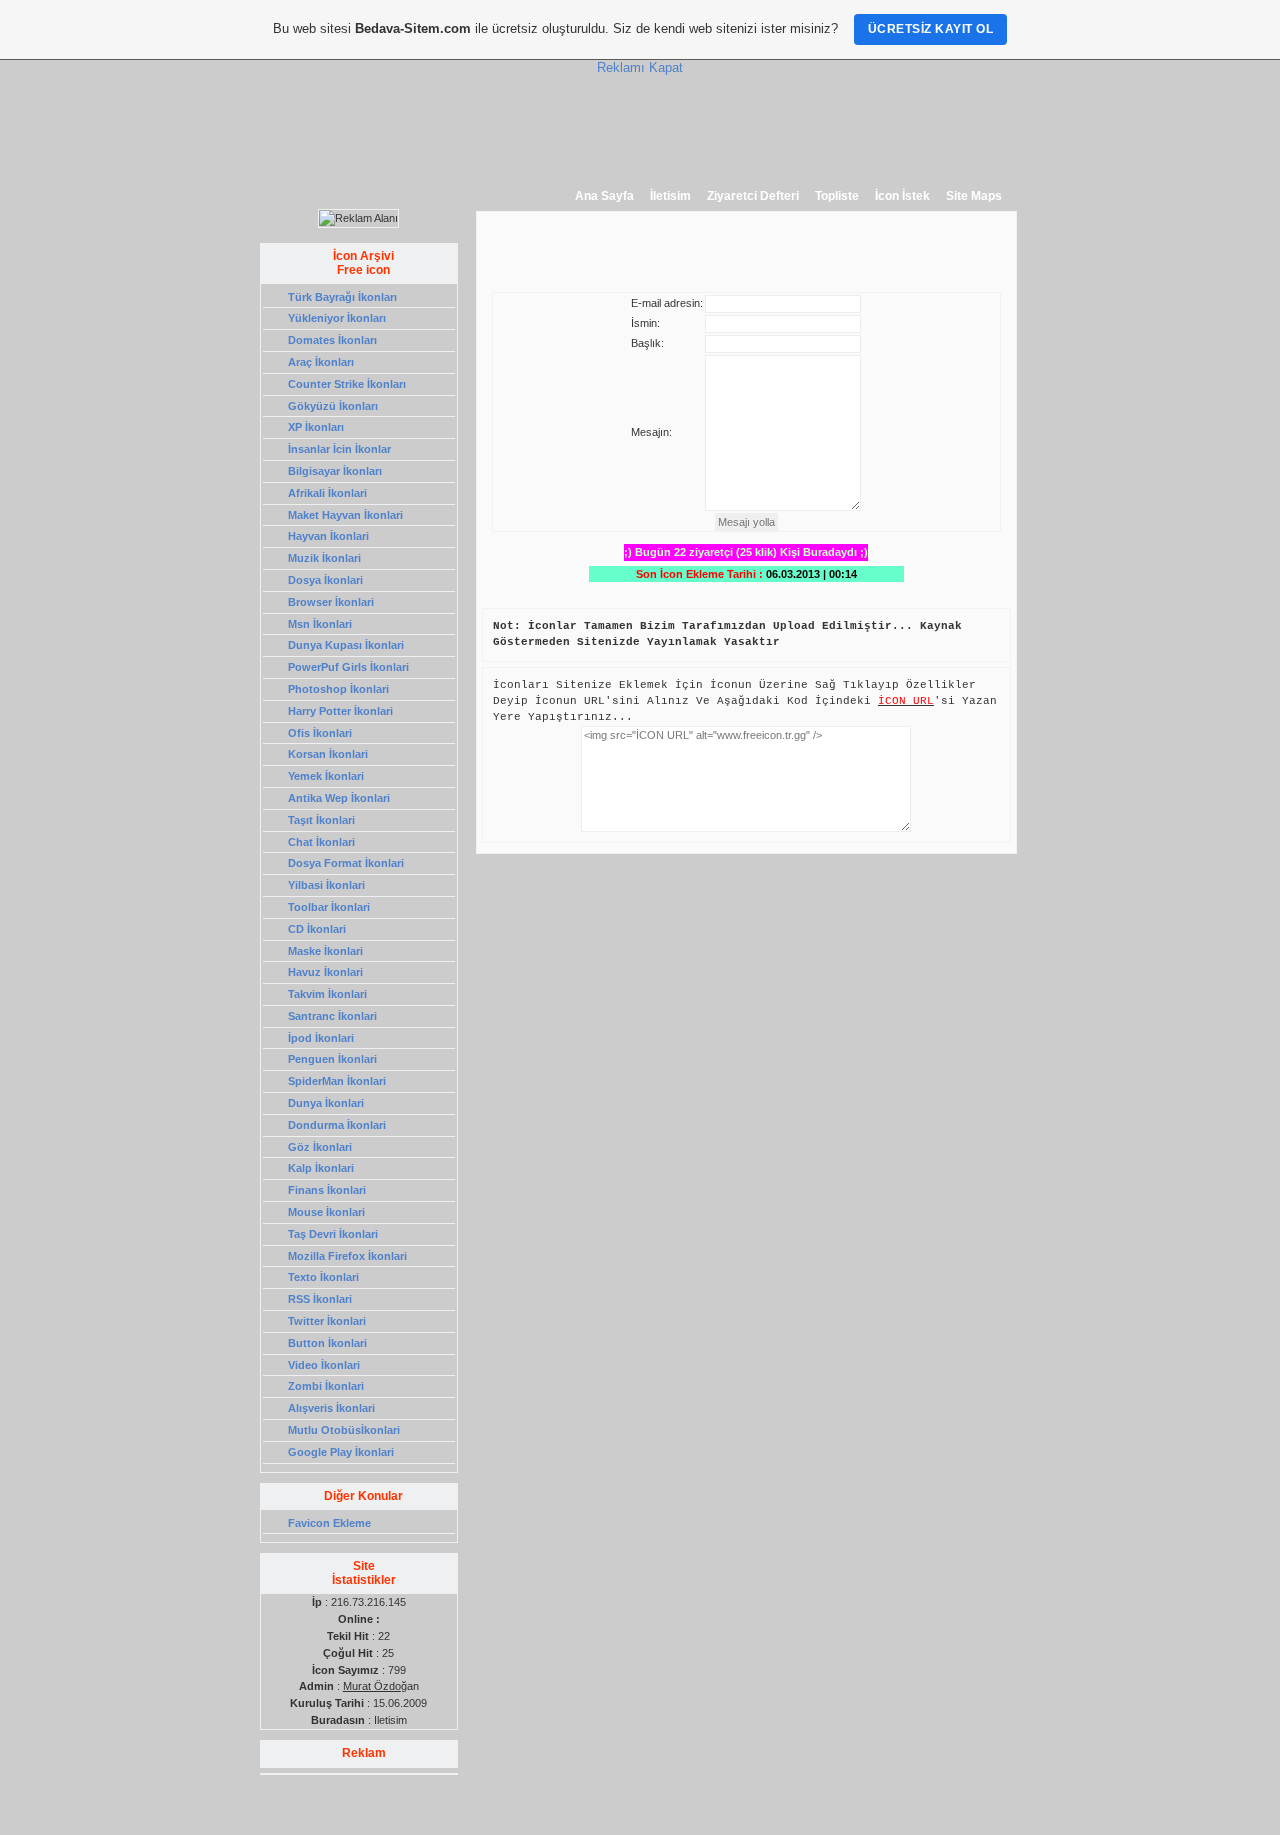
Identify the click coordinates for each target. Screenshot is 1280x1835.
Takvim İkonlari (327, 994)
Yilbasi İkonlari (326, 885)
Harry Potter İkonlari (340, 711)
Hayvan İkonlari (328, 536)
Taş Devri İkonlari (333, 1234)
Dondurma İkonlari (337, 1125)
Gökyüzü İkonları (333, 406)
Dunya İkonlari (326, 1103)
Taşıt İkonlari (321, 820)
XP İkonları (316, 427)
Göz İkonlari (320, 1147)
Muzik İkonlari (324, 558)
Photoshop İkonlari (338, 689)
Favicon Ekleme (329, 1523)
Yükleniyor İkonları (337, 318)
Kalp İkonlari (321, 1168)
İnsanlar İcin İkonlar (339, 449)
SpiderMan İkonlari (337, 1081)
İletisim (670, 196)
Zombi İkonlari (326, 1386)
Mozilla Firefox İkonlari (347, 1256)
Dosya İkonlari (325, 580)
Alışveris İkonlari (331, 1408)
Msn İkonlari (320, 624)
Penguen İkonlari (332, 1059)
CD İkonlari (317, 929)
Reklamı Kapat (640, 67)
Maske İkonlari (325, 951)
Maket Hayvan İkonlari (345, 515)
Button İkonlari (327, 1343)
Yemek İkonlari (326, 776)
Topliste (837, 196)
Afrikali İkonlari (327, 493)
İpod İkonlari (321, 1038)
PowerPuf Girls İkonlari (348, 667)
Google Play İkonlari (341, 1452)
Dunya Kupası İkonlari (346, 645)
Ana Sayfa (604, 196)
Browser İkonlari (331, 602)
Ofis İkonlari (320, 733)
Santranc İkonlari (332, 1016)
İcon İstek (902, 196)
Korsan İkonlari (328, 754)
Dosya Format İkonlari (346, 863)
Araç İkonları (321, 362)
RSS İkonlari (320, 1299)
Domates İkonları (332, 340)
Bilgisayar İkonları (335, 471)
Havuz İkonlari (325, 972)
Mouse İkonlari (326, 1212)
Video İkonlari (324, 1365)
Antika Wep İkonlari (339, 798)
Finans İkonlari (327, 1190)
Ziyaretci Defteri (753, 196)
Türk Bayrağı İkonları (342, 297)
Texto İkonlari (323, 1277)
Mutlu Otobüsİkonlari (344, 1430)
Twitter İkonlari (327, 1321)
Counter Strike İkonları (347, 384)
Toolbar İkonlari (329, 907)
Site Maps (974, 196)
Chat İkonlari (321, 842)
